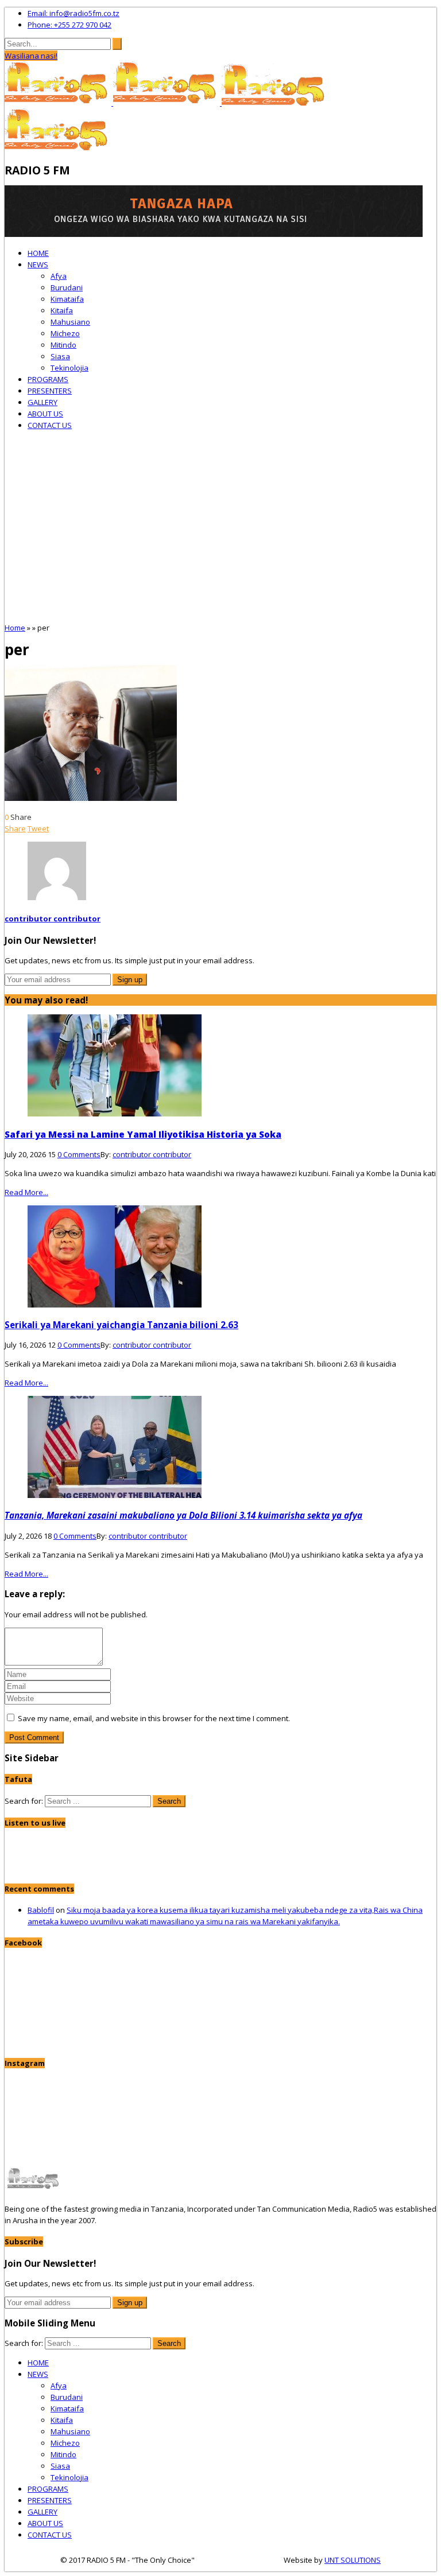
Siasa (60, 356)
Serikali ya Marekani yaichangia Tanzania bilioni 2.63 (121, 1325)
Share (15, 828)
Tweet (38, 828)
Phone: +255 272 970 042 (69, 25)
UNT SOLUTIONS (353, 2560)
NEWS (38, 264)
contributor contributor (53, 919)
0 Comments (79, 1154)
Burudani (67, 287)
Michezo (65, 333)
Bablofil (41, 1910)
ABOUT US (45, 414)
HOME (38, 253)
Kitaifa (62, 310)
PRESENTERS (50, 391)
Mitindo (63, 345)
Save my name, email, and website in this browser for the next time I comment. (154, 1718)
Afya (59, 276)
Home (15, 628)
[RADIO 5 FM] (59, 103)
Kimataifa (67, 299)
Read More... (26, 1192)
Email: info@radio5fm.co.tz (73, 13)
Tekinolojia (69, 368)
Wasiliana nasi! (31, 56)
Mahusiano (70, 322)
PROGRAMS (48, 379)
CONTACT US (50, 425)
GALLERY (42, 402)
